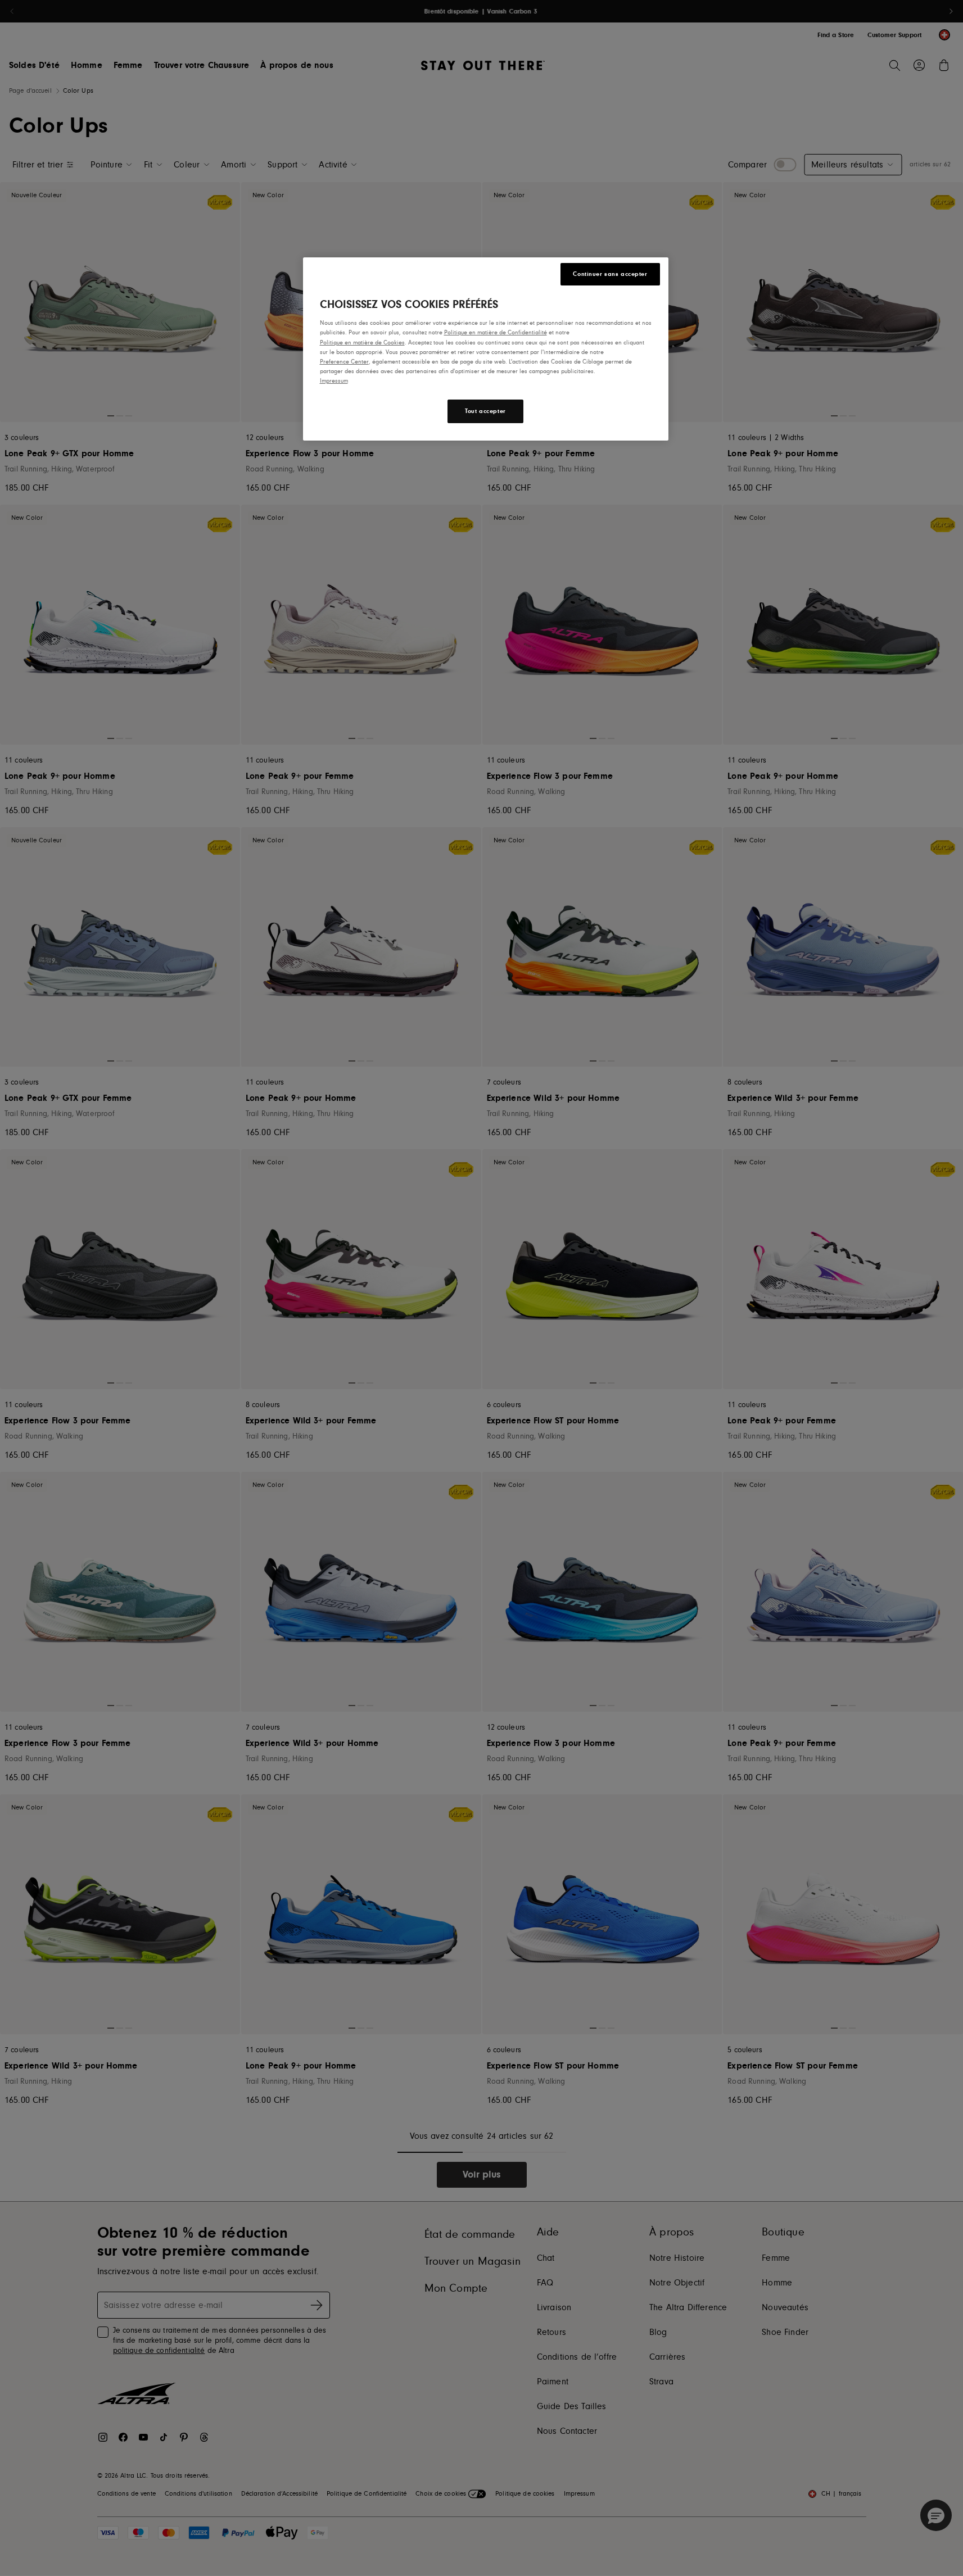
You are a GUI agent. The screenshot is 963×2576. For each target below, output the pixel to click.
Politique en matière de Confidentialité (496, 332)
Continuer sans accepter (610, 274)
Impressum (334, 381)
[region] (486, 349)
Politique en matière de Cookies (362, 343)
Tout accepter (485, 411)
